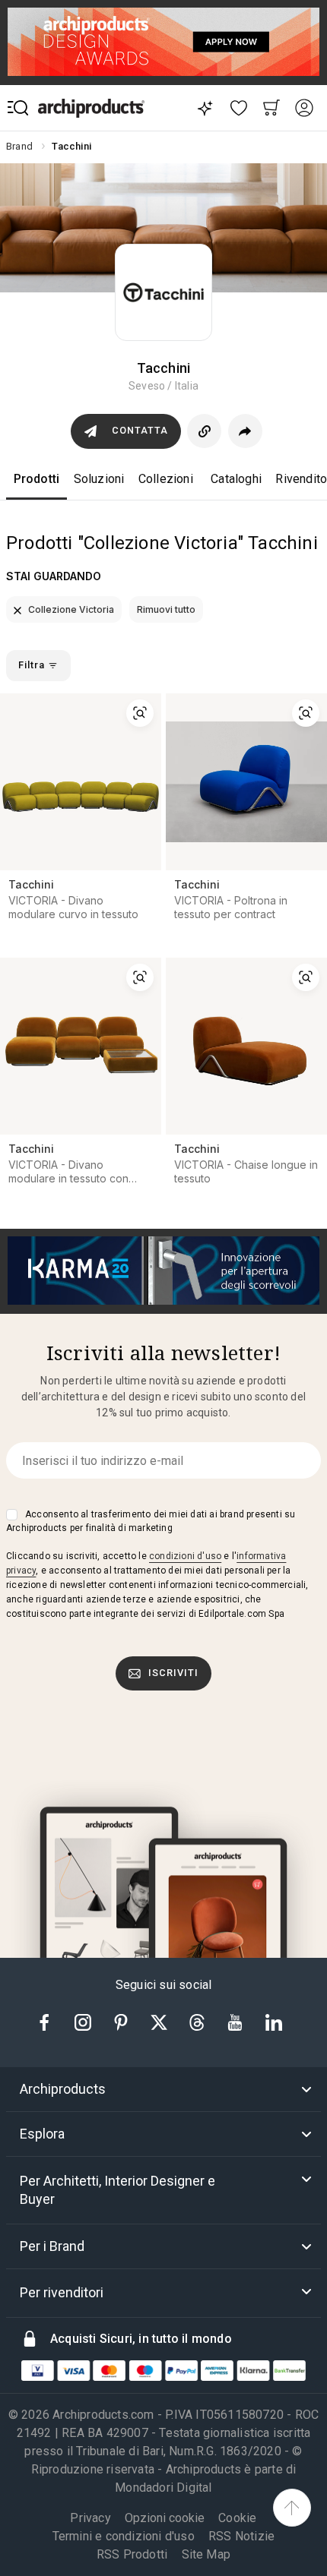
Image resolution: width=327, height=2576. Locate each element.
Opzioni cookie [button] (165, 2518)
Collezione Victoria (70, 609)
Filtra (33, 665)
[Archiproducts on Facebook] (50, 2021)
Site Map (206, 2554)
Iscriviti (173, 1673)
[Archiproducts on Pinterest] (122, 2021)
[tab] (163, 2089)
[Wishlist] (239, 108)
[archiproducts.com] (91, 108)
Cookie (237, 2518)
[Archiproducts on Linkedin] (274, 2021)
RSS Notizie (241, 2536)
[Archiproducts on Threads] (198, 2021)
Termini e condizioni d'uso (124, 2536)
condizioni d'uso (185, 1556)
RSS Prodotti (132, 2554)
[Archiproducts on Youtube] (237, 2021)
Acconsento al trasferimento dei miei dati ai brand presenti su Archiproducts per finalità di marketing (151, 1521)
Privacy (90, 2518)
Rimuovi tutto (166, 609)
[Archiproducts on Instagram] (84, 2021)
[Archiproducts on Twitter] (160, 2021)
